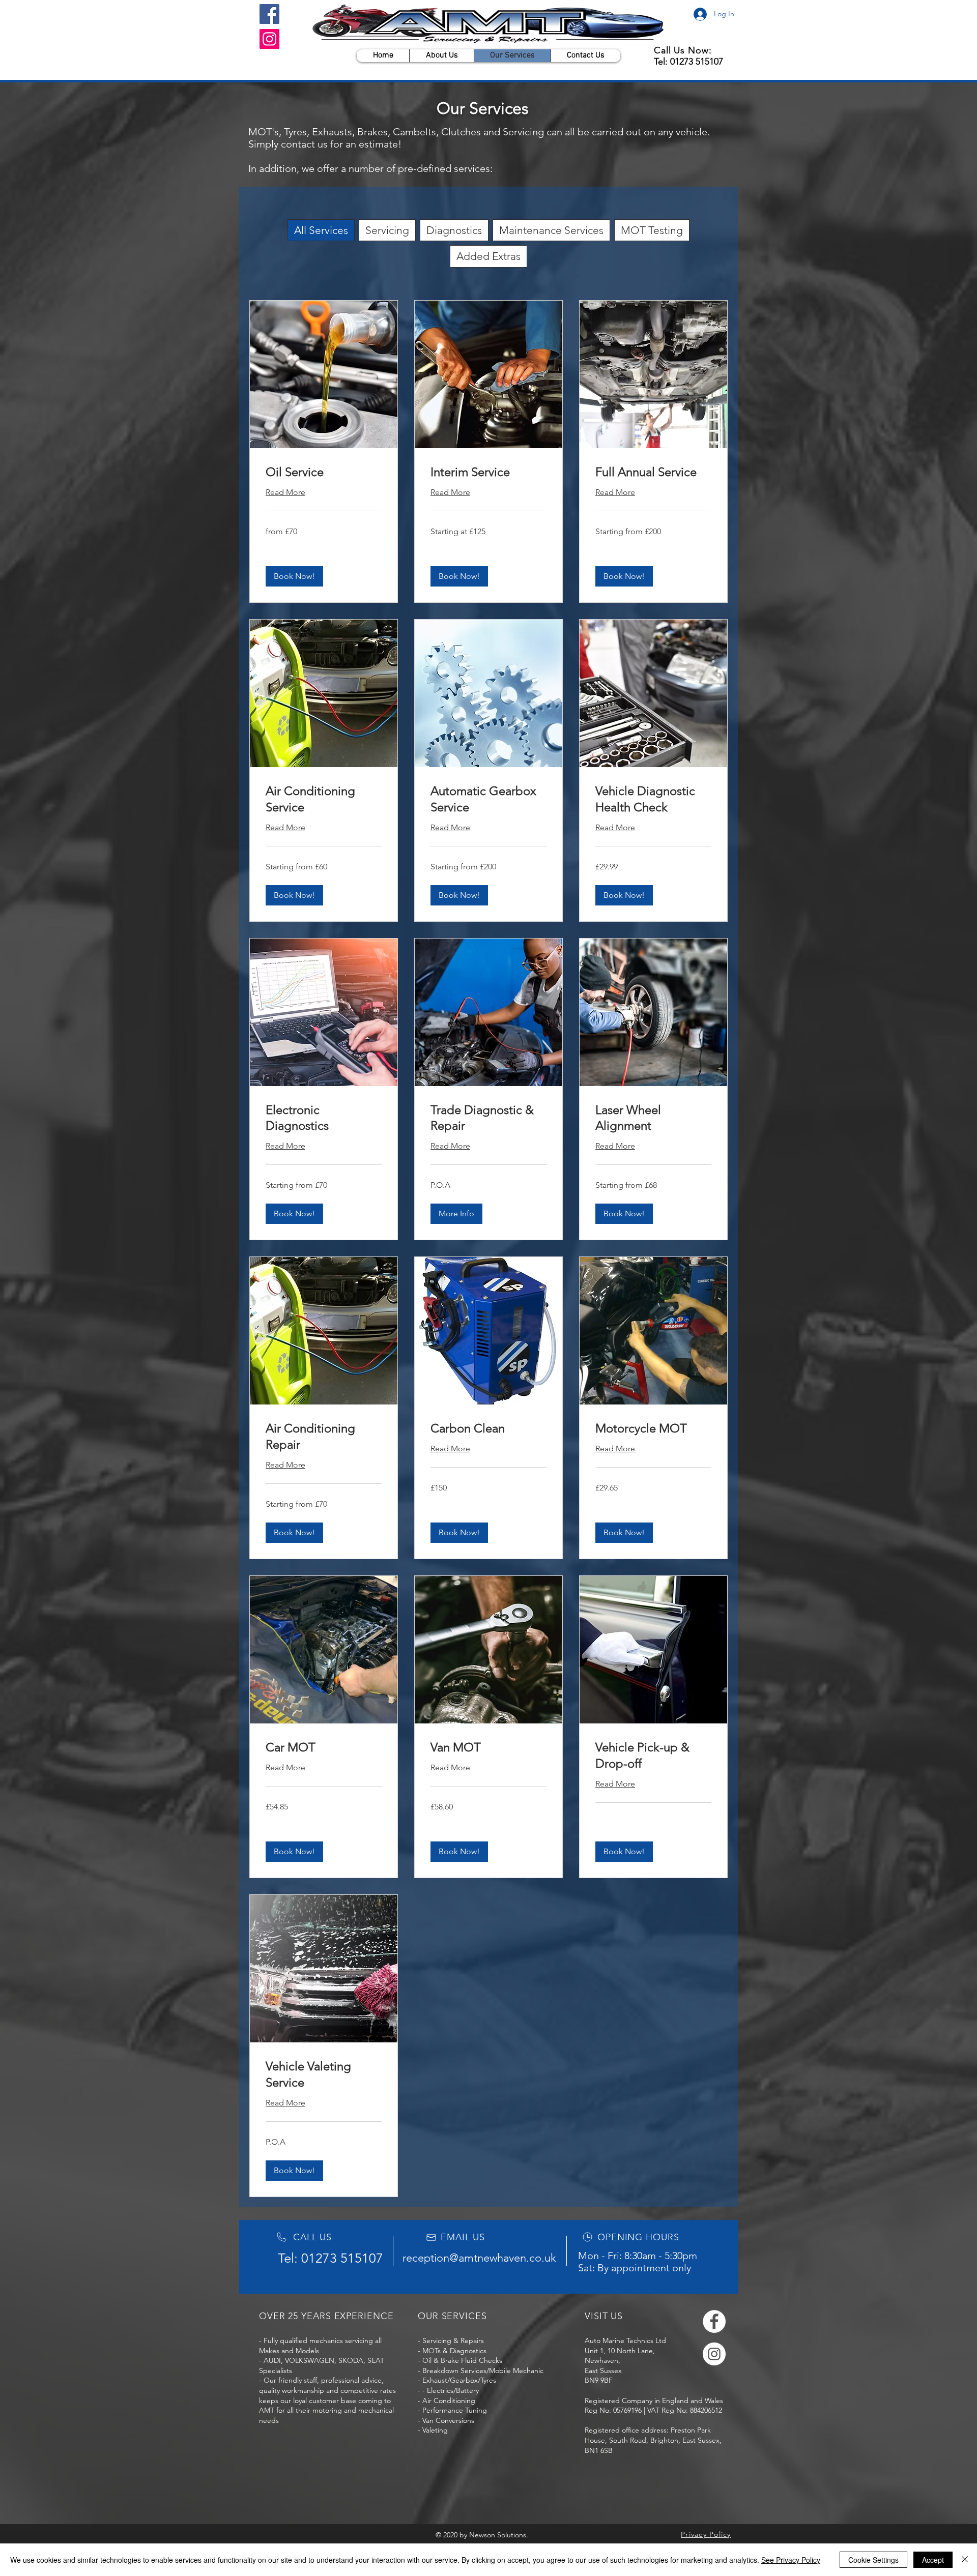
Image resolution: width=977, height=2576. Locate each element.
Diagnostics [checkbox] (454, 230)
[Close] (965, 2560)
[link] (324, 472)
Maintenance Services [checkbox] (551, 230)
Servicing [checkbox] (387, 230)
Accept (933, 2560)
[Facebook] (269, 14)
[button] (294, 576)
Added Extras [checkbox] (489, 256)
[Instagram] (269, 39)
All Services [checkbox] (321, 230)
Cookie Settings (873, 2560)
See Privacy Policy (791, 2560)
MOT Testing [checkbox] (652, 230)
